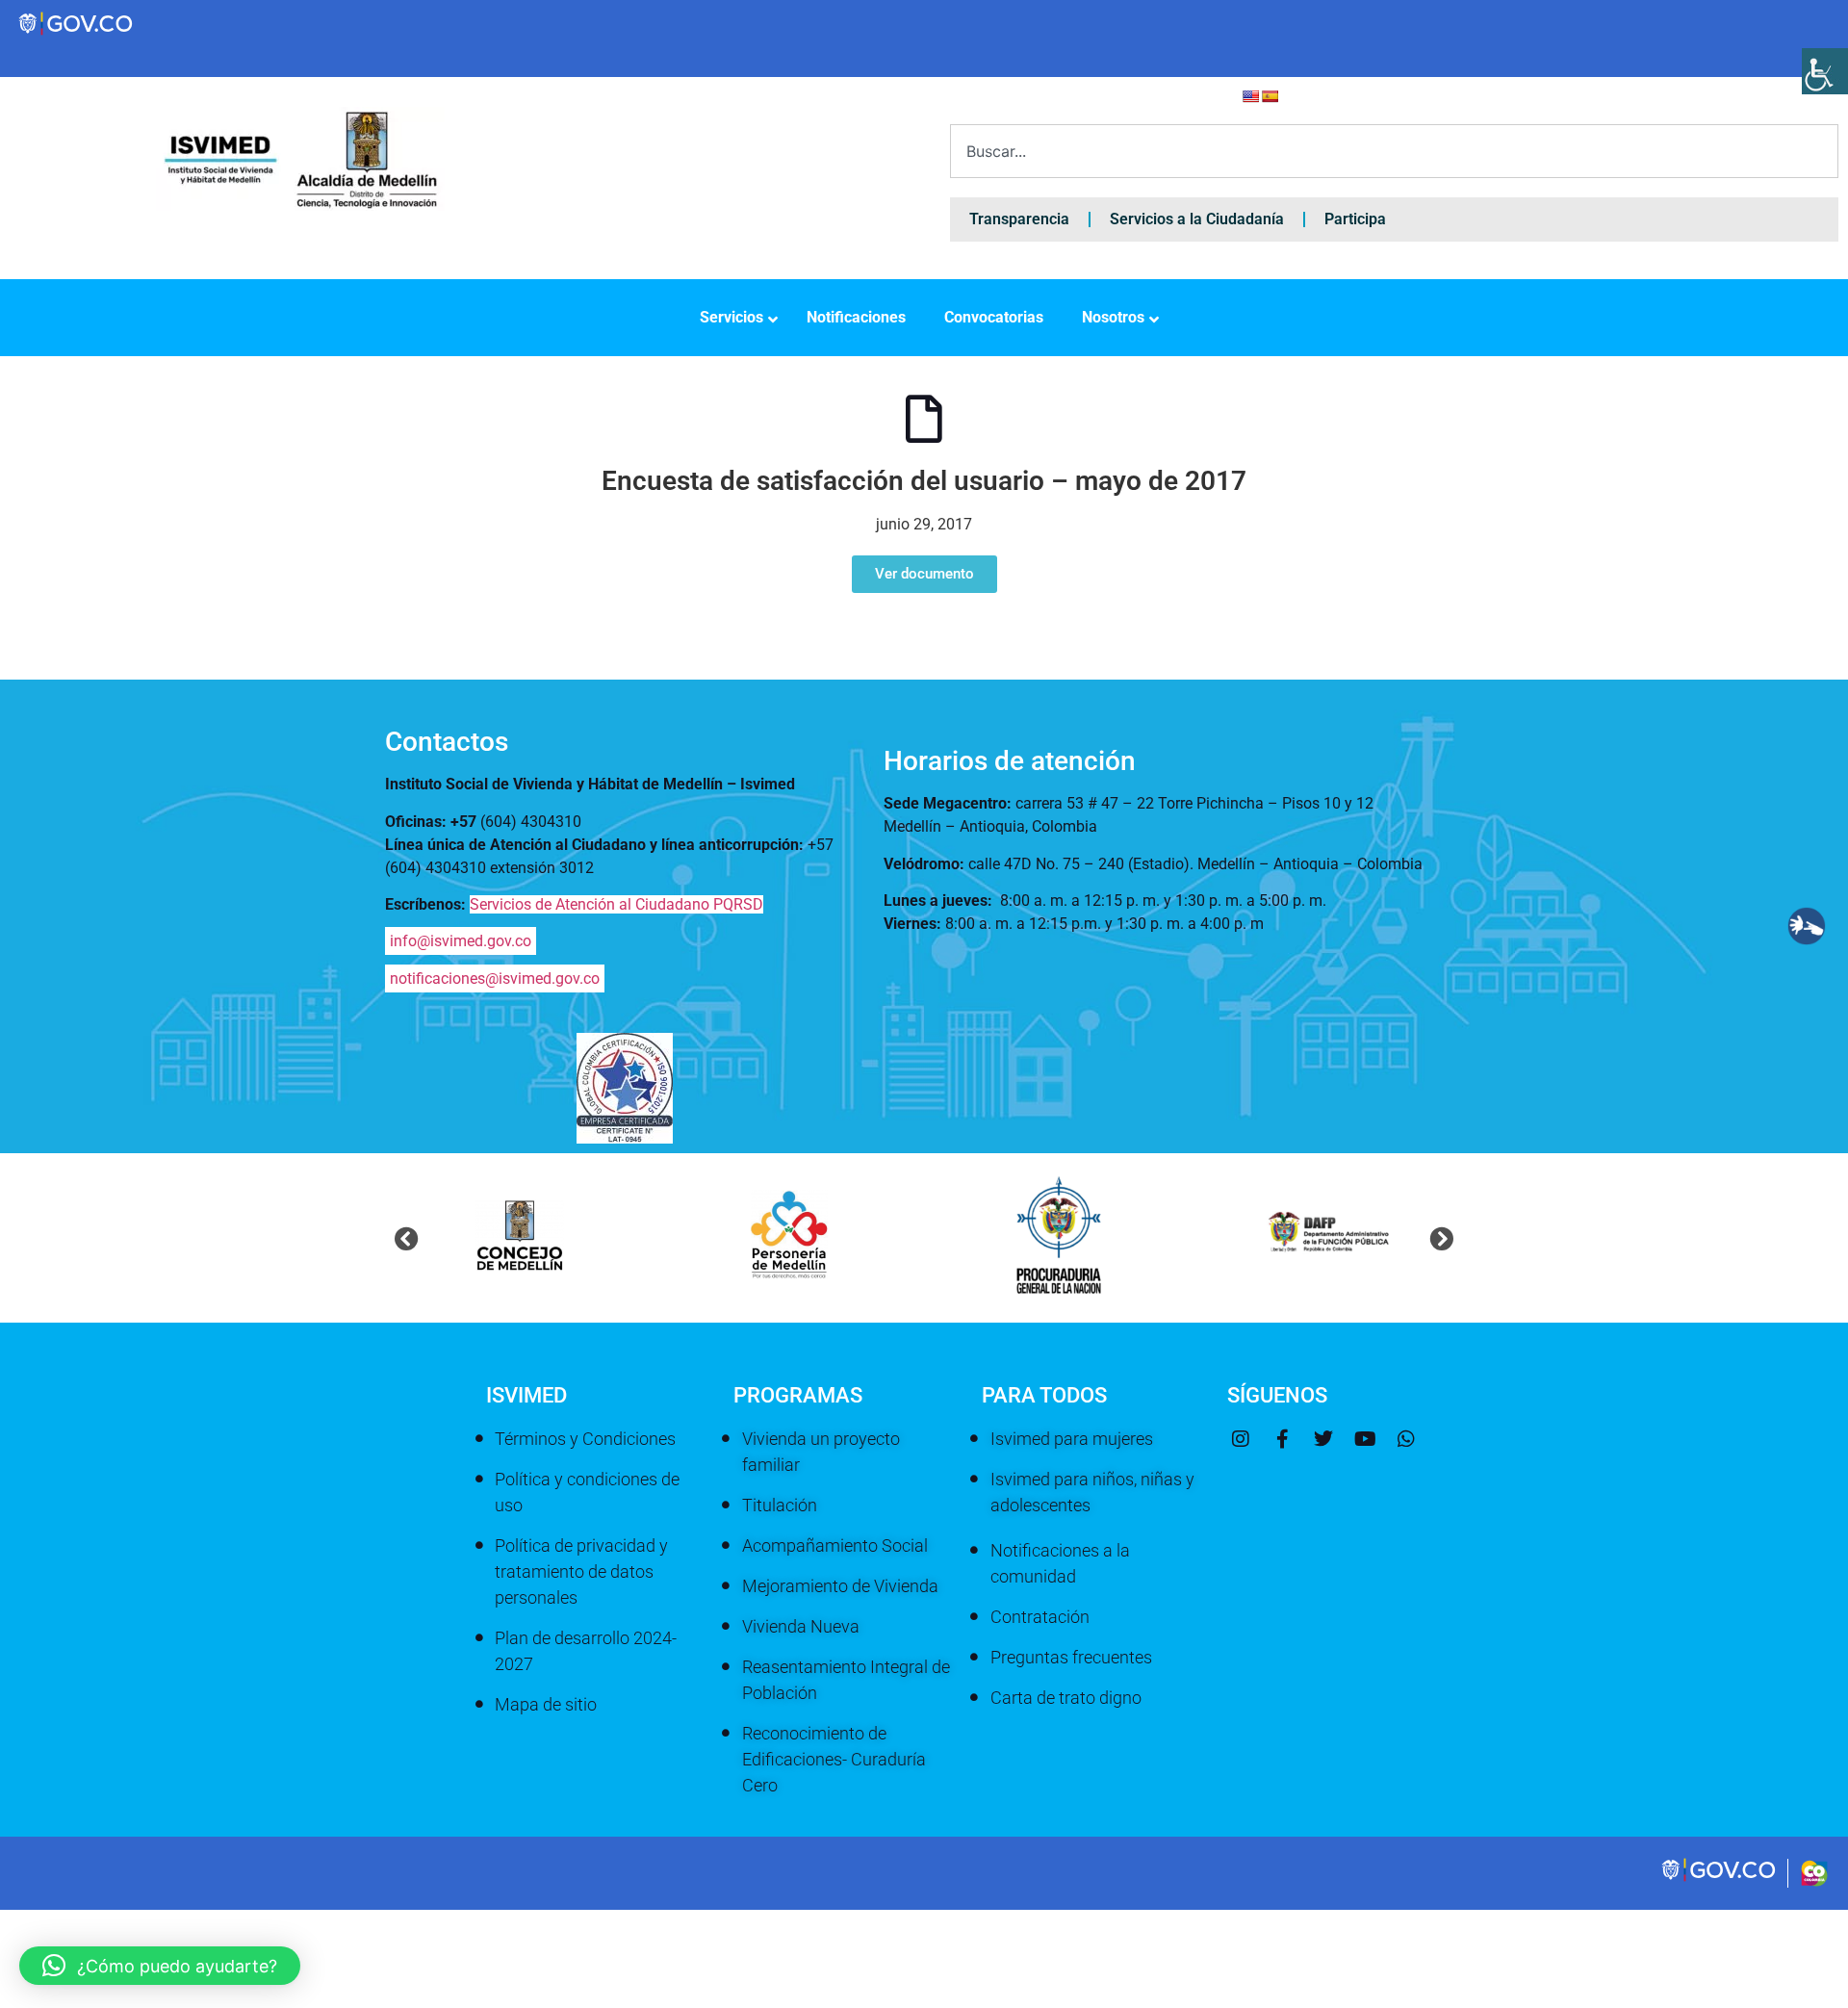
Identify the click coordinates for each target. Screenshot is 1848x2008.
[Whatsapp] (1406, 1439)
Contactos (447, 742)
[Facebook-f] (1282, 1439)
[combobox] (1394, 151)
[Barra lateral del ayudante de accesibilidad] (1825, 71)
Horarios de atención (1010, 761)
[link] (1720, 1879)
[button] (407, 1238)
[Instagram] (1241, 1439)
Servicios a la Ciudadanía (1197, 219)
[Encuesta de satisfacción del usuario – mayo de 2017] (924, 419)
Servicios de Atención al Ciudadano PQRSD (616, 904)
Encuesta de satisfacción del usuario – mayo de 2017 (924, 481)
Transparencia (1019, 219)
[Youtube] (1365, 1439)
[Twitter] (1323, 1439)
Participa (1355, 219)
